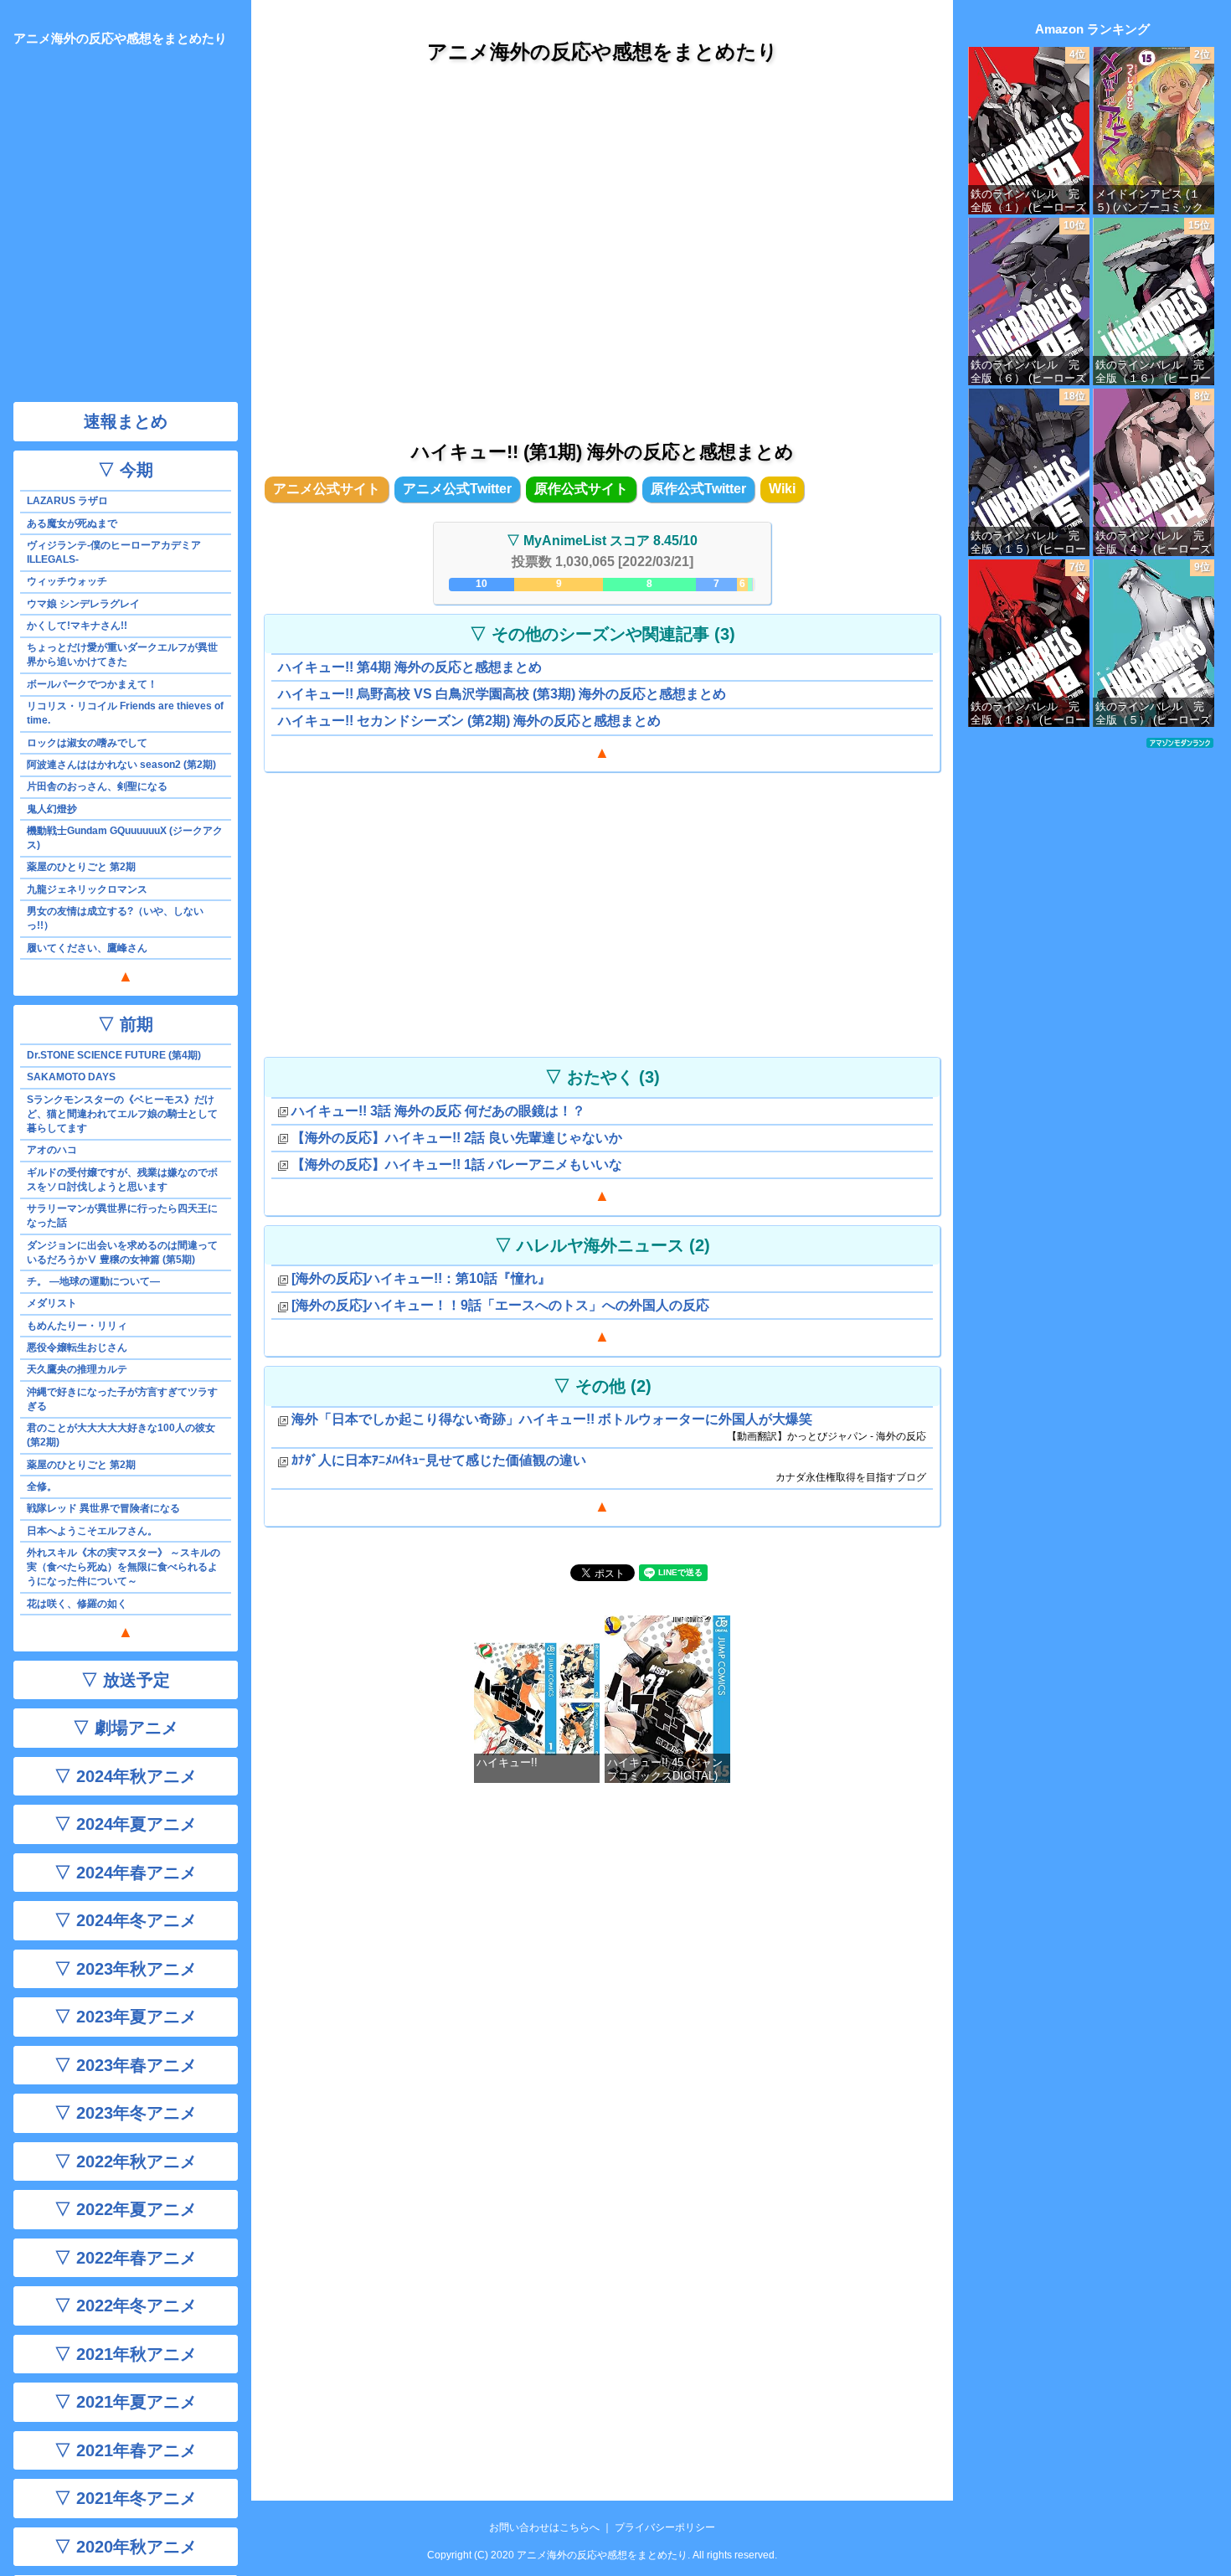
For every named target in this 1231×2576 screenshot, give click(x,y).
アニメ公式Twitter (457, 489)
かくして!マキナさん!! (77, 626)
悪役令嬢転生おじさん (77, 1347)
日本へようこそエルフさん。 (92, 1531)
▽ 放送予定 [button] (126, 1680)
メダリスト (52, 1303)
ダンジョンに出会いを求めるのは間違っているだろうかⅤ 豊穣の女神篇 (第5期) (122, 1252)
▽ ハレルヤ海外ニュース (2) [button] (603, 1245)
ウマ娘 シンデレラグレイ (83, 604)
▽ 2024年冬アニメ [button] (126, 1920)
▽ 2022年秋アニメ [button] (126, 2161)
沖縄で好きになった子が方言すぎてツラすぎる (122, 1399)
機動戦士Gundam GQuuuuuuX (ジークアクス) (125, 838)
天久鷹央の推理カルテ (77, 1369)
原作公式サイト (581, 489)
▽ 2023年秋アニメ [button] (126, 1969)
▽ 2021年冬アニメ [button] (126, 2498)
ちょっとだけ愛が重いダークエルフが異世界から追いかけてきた (122, 654)
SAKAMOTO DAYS (71, 1077)
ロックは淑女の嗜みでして (87, 743)
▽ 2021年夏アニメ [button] (126, 2402)
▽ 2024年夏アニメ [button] (126, 1824)
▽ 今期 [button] (126, 470)
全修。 (42, 1486)
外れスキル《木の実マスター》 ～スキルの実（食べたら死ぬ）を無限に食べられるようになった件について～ (124, 1567)
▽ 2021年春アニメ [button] (126, 2450)
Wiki (782, 489)
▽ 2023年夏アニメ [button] (126, 2017)
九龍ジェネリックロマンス (87, 889)
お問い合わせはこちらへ (544, 2527)
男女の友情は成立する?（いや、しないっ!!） (115, 918)
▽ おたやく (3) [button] (603, 1077)
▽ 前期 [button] (126, 1024)
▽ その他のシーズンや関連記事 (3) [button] (603, 634)
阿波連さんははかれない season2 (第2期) (121, 765)
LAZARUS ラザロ (67, 501)
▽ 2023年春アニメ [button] (126, 2065)
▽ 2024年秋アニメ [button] (126, 1776)
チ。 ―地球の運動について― (93, 1281)
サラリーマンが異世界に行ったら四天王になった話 (122, 1216)
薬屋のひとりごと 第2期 (81, 867)
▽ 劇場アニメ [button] (126, 1728)
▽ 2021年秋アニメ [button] (126, 2354)
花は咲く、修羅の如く (77, 1604)
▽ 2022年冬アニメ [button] (126, 2306)
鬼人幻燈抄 (52, 809)
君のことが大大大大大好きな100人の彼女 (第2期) (121, 1435)
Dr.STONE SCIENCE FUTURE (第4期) (114, 1055)
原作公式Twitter (698, 489)
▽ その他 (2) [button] (603, 1386)
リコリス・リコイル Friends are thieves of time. (125, 713)
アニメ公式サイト (327, 489)
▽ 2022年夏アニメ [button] (126, 2209)
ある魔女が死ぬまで (72, 523)
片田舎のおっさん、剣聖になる (97, 786)
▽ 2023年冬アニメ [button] (126, 2113)
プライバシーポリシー (665, 2527)
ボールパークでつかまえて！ (92, 684)
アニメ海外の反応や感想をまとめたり (603, 52)
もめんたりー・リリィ (77, 1326)
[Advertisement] (602, 234)
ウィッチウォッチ (67, 581)
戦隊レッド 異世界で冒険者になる (103, 1508)
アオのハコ (52, 1150)
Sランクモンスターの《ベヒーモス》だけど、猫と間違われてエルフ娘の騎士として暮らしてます (122, 1114)
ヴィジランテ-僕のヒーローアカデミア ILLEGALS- (114, 552)
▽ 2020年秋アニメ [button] (126, 2547)
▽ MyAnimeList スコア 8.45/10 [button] (602, 541)
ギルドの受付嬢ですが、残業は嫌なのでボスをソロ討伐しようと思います (122, 1180)
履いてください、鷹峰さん (87, 948)
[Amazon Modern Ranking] (1180, 742)
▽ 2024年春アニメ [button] (126, 1873)
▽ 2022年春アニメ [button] (126, 2258)
